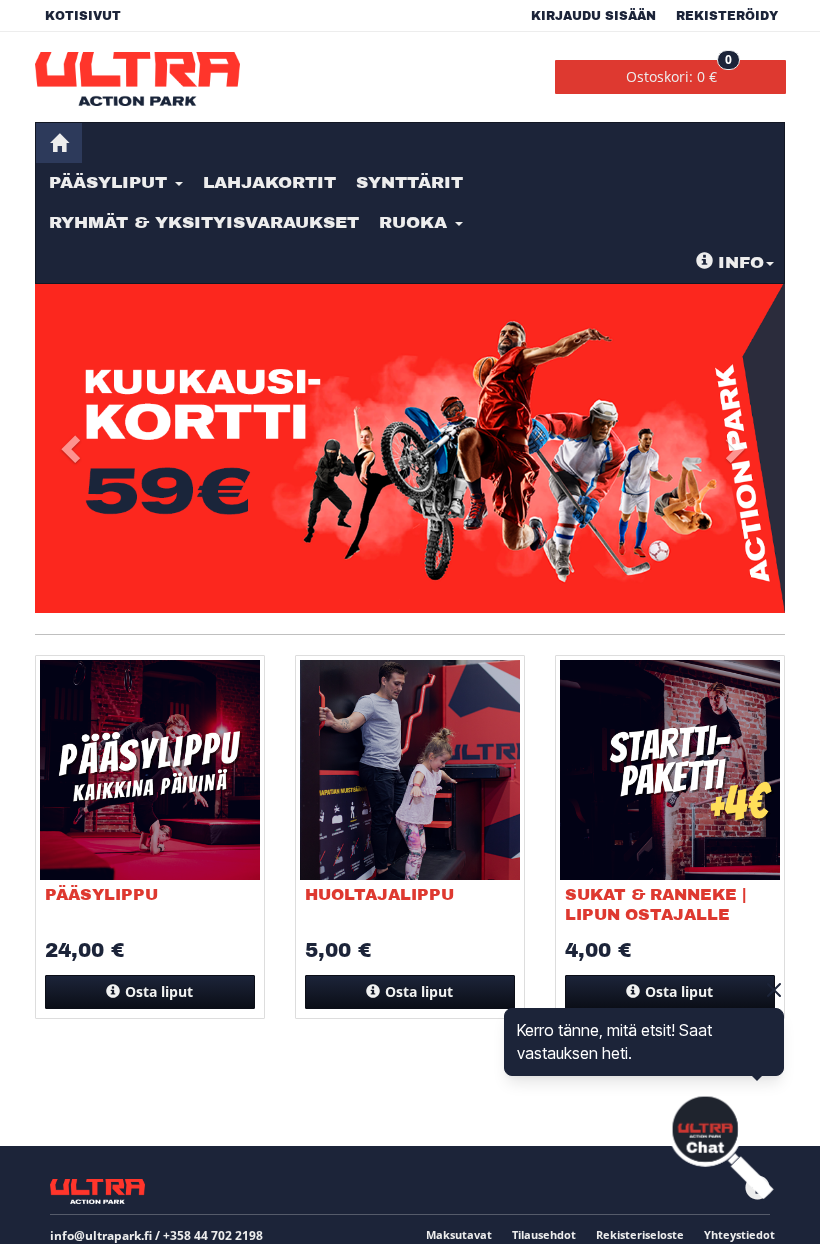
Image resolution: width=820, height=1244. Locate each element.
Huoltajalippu (379, 894)
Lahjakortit (269, 182)
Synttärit (409, 182)
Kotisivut (83, 16)
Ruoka (416, 222)
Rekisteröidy (727, 16)
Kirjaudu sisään (593, 16)
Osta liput (159, 991)
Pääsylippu (101, 894)
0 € (679, 73)
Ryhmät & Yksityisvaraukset (204, 222)
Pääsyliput (111, 182)
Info (741, 262)
